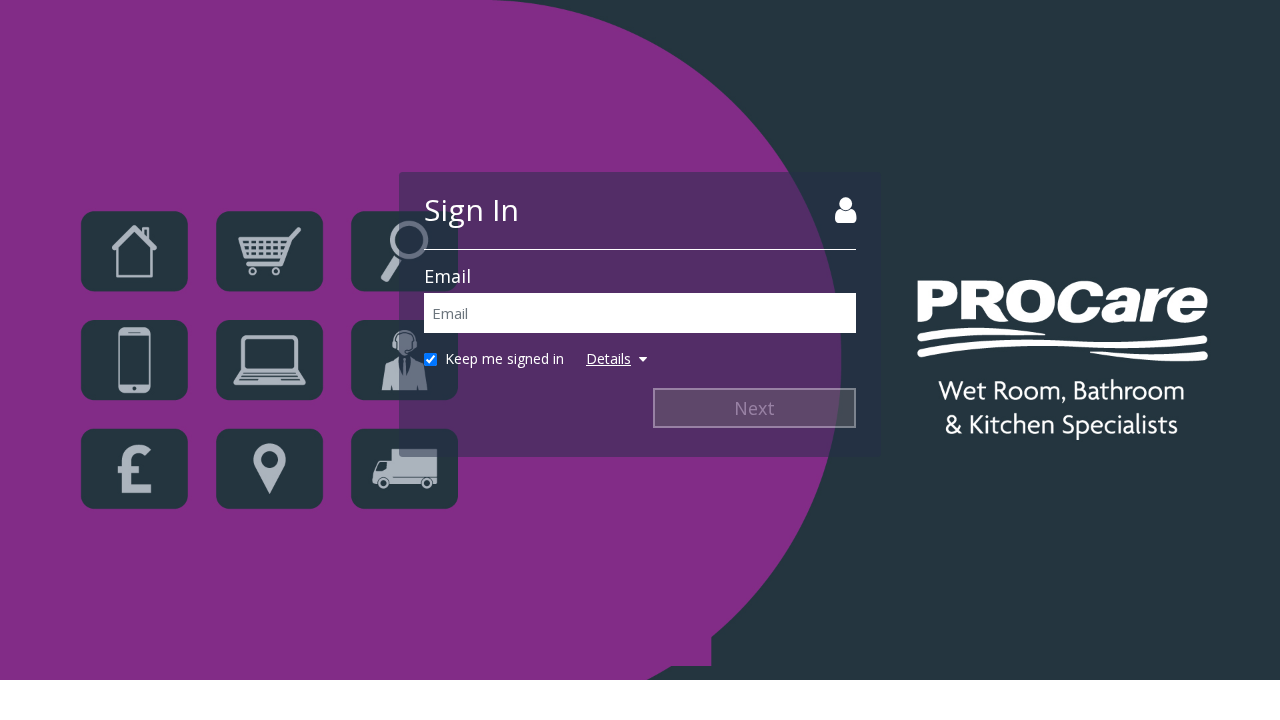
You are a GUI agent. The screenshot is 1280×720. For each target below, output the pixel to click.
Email (447, 276)
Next (754, 408)
